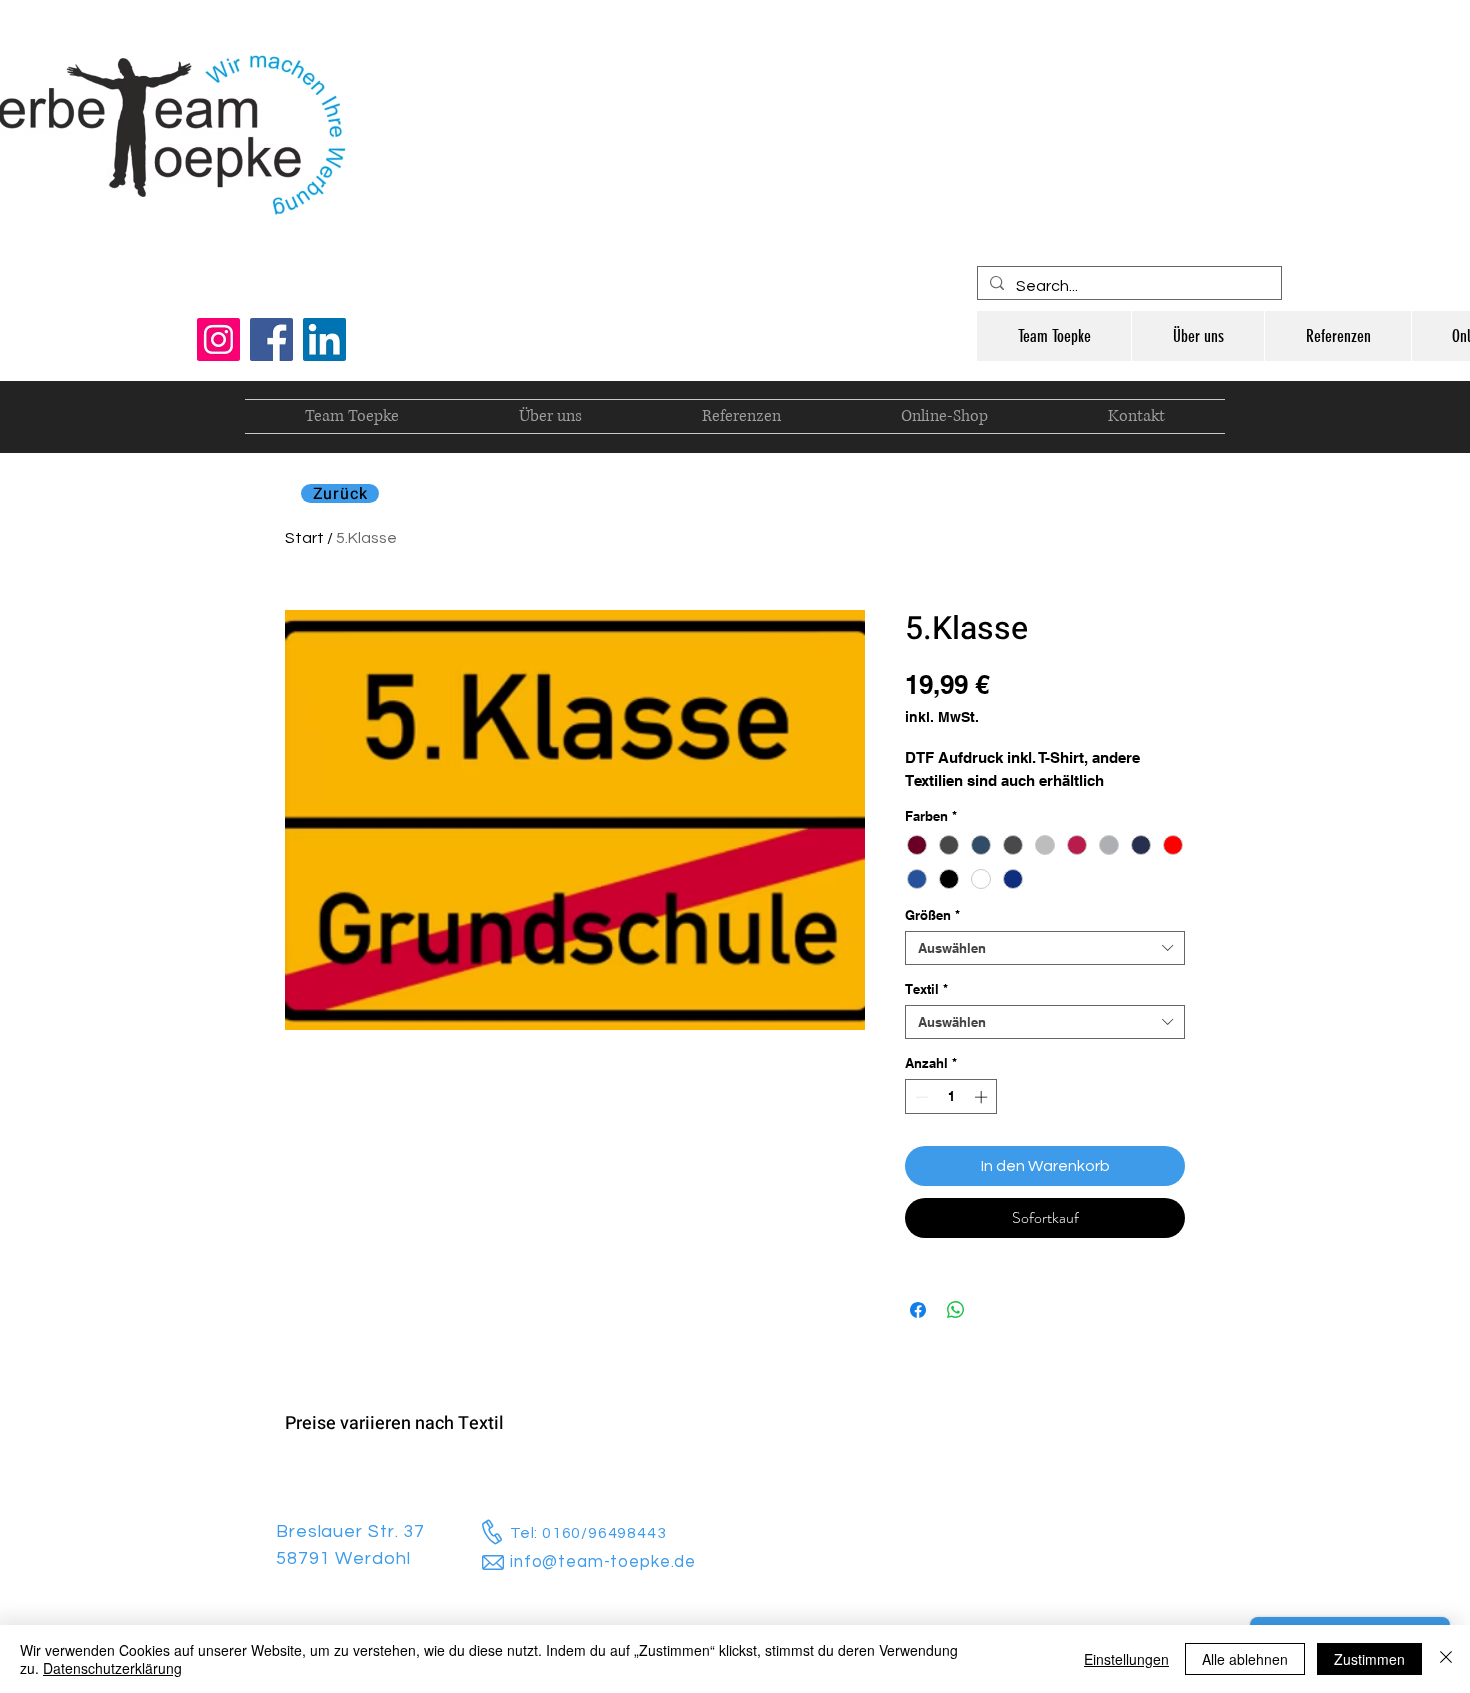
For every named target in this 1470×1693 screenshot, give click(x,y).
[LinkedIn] (324, 339)
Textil (926, 989)
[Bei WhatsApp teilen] (956, 1310)
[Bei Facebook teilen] (918, 1310)
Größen (932, 915)
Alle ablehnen (1245, 1659)
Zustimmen (1369, 1659)
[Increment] (983, 1097)
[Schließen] (1446, 1659)
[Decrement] (920, 1097)
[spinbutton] (951, 1097)
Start (304, 538)
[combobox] (1045, 948)
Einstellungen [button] (1126, 1659)
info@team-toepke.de (603, 1562)
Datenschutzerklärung (112, 1668)
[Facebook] (271, 339)
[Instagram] (218, 339)
